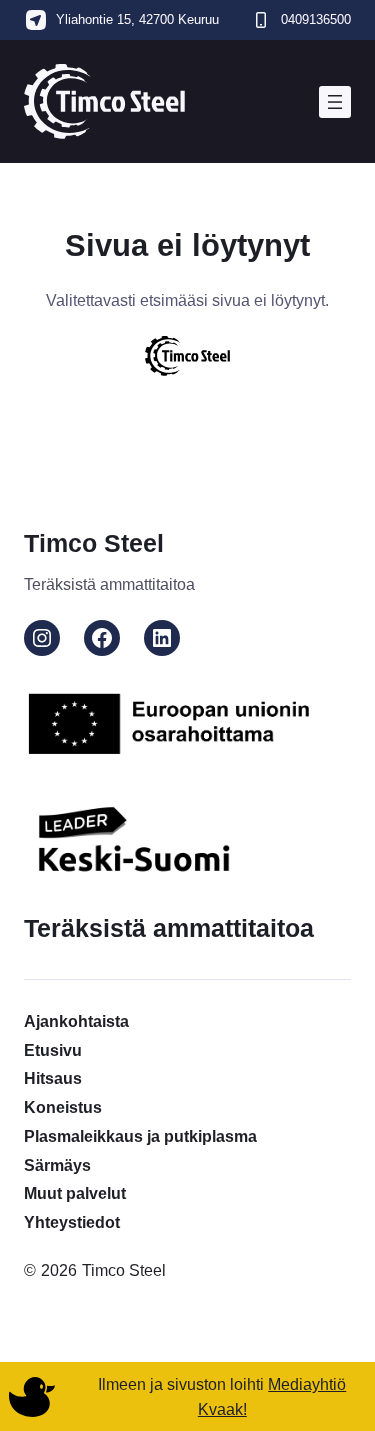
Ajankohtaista (76, 1021)
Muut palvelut (75, 1193)
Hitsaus (53, 1078)
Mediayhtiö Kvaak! (272, 1396)
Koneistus (63, 1107)
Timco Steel (94, 543)
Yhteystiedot (72, 1222)
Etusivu (53, 1050)
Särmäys (57, 1165)
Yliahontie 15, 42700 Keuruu (137, 19)
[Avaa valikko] (335, 102)
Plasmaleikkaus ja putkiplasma (140, 1136)
